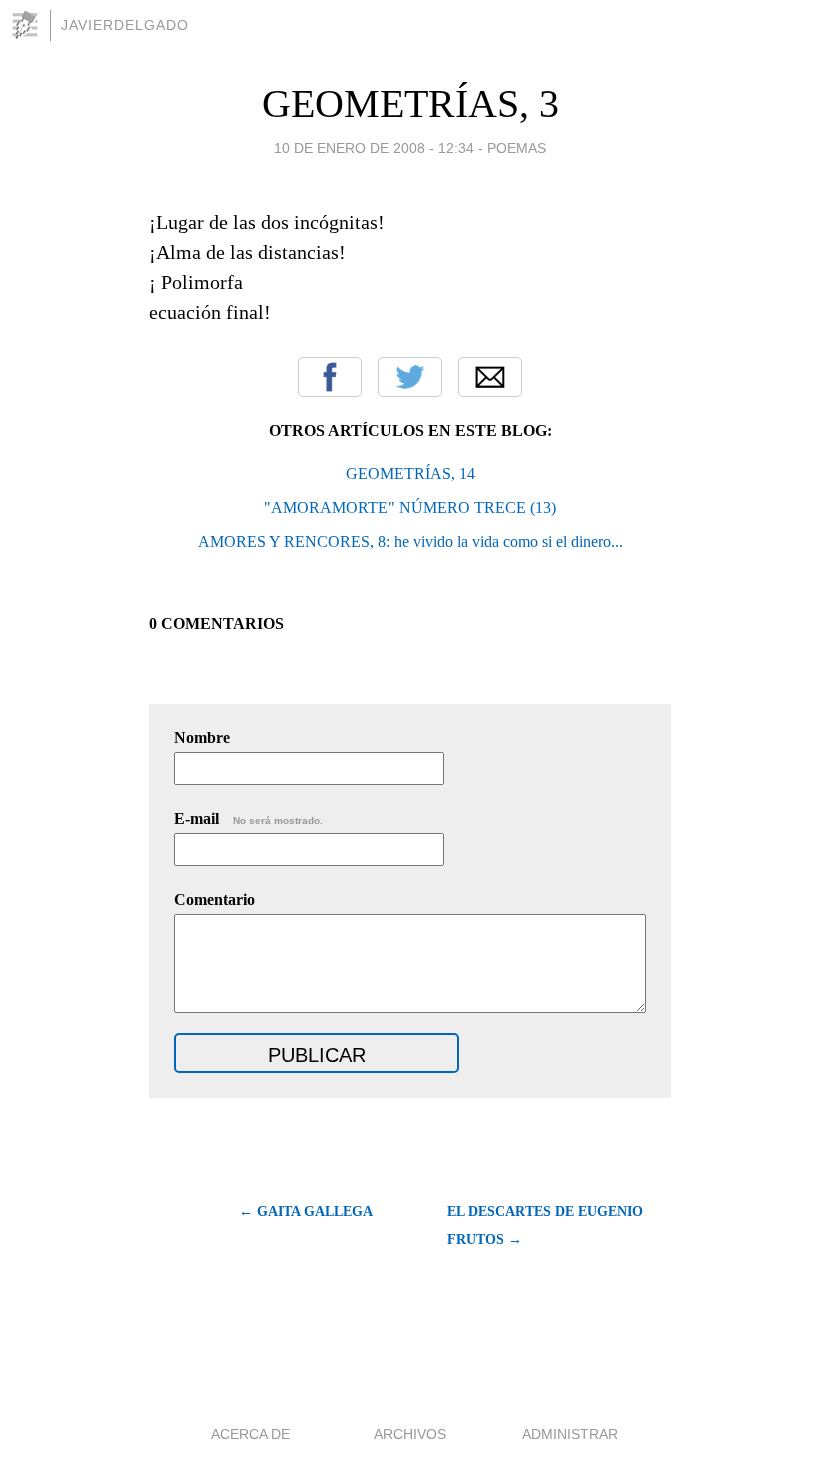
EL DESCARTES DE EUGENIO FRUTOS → (545, 1225)
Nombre (202, 737)
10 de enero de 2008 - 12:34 (374, 148)
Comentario (214, 899)
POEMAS (516, 148)
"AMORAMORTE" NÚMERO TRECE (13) (410, 507)
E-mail (248, 818)
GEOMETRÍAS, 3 (410, 103)
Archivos (410, 1434)
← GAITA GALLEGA (306, 1211)
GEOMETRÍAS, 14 (410, 473)
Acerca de (250, 1434)
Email (490, 377)
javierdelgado (125, 25)
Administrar (570, 1434)
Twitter (410, 377)
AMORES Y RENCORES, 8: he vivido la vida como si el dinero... (410, 541)
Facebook (330, 377)
